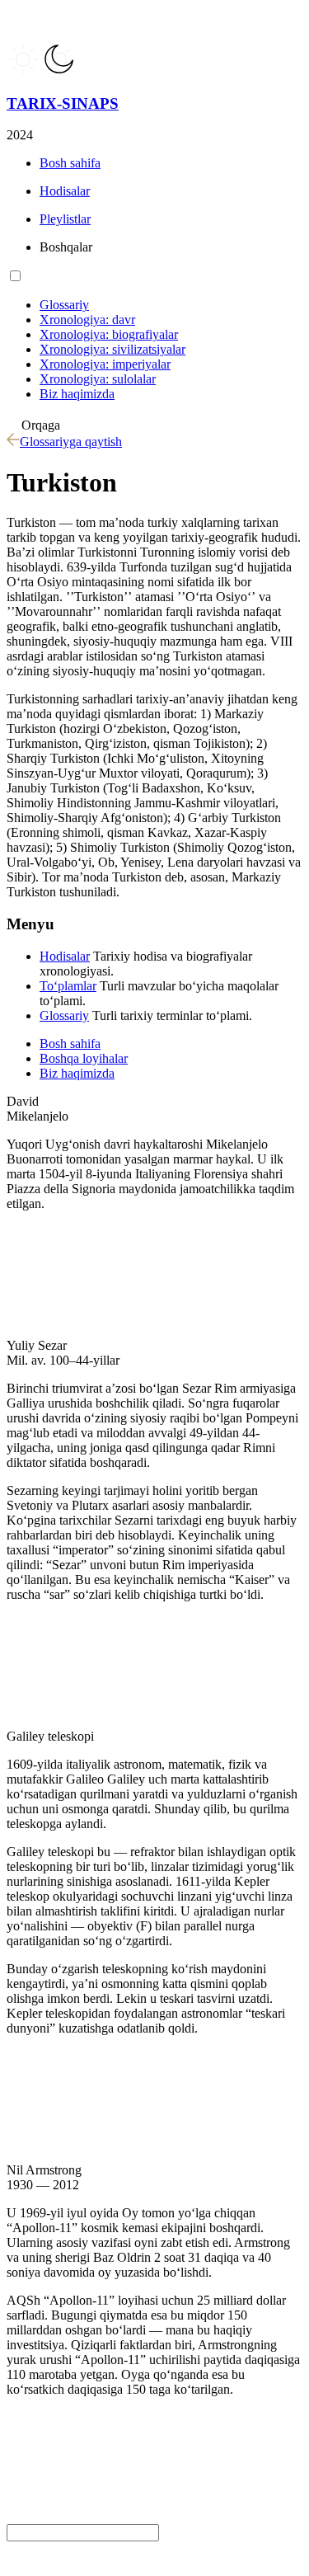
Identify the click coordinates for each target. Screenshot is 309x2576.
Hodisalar (65, 956)
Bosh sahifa (70, 1044)
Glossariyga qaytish (71, 442)
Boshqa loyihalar (84, 1058)
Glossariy (64, 1015)
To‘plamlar (68, 986)
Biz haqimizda (77, 1073)
